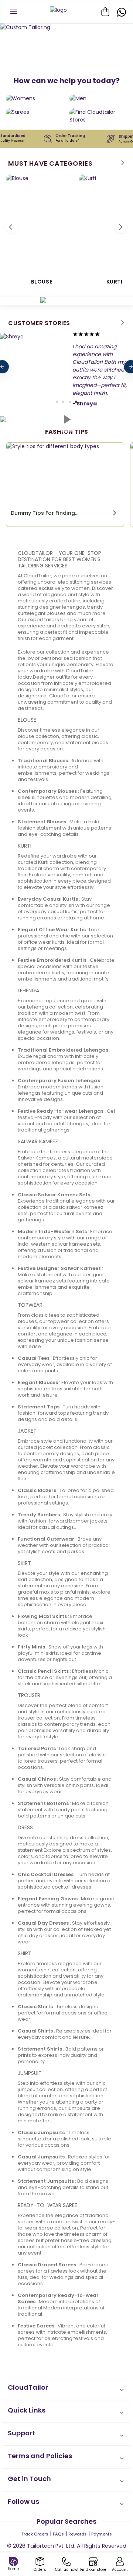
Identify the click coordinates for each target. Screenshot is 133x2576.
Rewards (78, 2534)
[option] (66, 27)
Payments (102, 2534)
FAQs (58, 2534)
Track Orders (35, 2534)
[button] (66, 2390)
